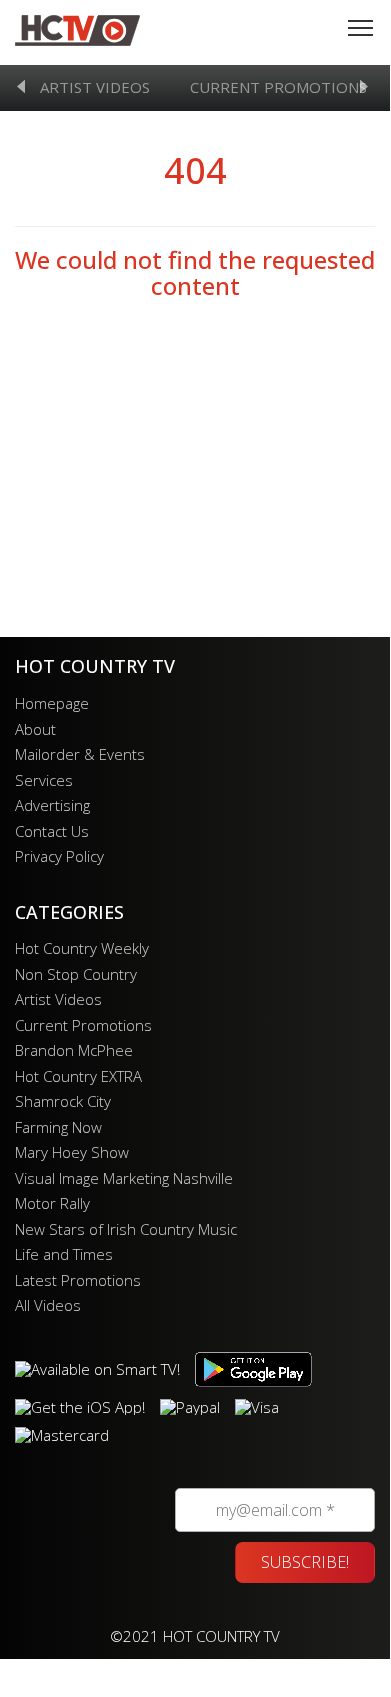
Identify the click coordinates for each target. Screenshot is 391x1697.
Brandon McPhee (74, 1050)
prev (21, 86)
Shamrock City (63, 1101)
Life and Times (64, 1254)
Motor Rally (52, 1203)
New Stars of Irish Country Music (126, 1229)
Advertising (52, 805)
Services (44, 780)
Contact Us (52, 831)
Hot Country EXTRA (78, 1076)
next (364, 86)
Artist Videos (95, 87)
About (35, 729)
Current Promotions (278, 87)
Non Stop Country (76, 974)
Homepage (52, 703)
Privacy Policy (59, 856)
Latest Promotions (78, 1280)
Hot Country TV (77, 30)
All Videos (48, 1305)
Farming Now (58, 1127)
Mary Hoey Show (72, 1152)
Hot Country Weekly (82, 948)
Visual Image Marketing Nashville (124, 1178)
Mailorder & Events (80, 754)
